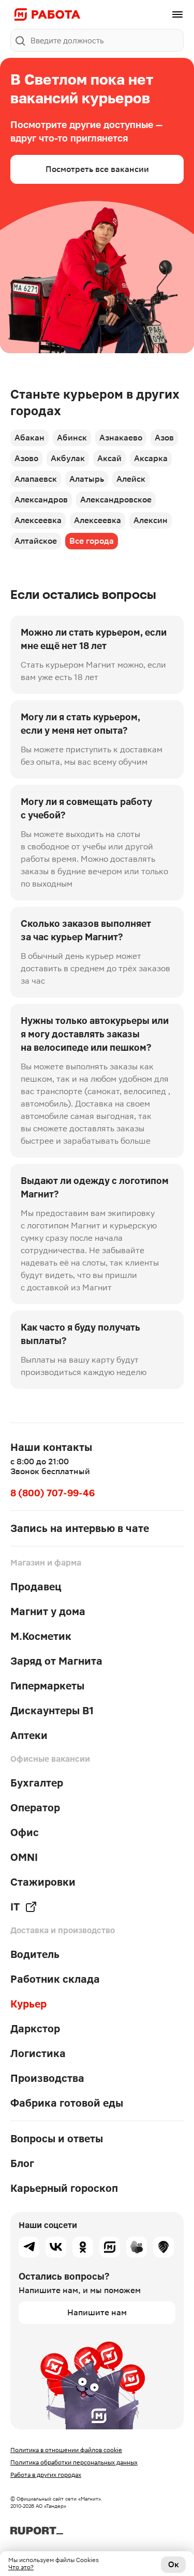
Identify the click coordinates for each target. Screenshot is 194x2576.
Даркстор (35, 2029)
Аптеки (29, 1735)
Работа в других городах (46, 2475)
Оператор (35, 1808)
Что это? (21, 2567)
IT (15, 1907)
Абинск (72, 438)
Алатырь (87, 479)
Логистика (38, 2053)
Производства (47, 2078)
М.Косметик (41, 1636)
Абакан (29, 438)
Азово (26, 458)
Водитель (35, 1954)
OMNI (24, 1857)
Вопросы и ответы (57, 2139)
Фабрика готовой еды (67, 2103)
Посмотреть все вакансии (97, 169)
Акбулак (68, 458)
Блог (22, 2163)
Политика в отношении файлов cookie (66, 2450)
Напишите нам (97, 2312)
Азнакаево (121, 438)
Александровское (116, 500)
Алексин (151, 520)
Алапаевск (36, 479)
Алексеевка (38, 520)
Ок (174, 2564)
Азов (164, 438)
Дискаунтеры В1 (52, 1711)
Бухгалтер (37, 1783)
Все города (92, 541)
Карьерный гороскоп (64, 2188)
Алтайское (36, 541)
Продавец (36, 1587)
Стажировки (43, 1882)
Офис (25, 1832)
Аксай (109, 458)
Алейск (131, 479)
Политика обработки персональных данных (74, 2462)
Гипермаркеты (47, 1686)
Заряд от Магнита (56, 1661)
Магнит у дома (48, 1611)
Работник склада (55, 1979)
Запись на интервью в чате (80, 1528)
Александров (41, 500)
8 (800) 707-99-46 (53, 1493)
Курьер (28, 2004)
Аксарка (151, 458)
